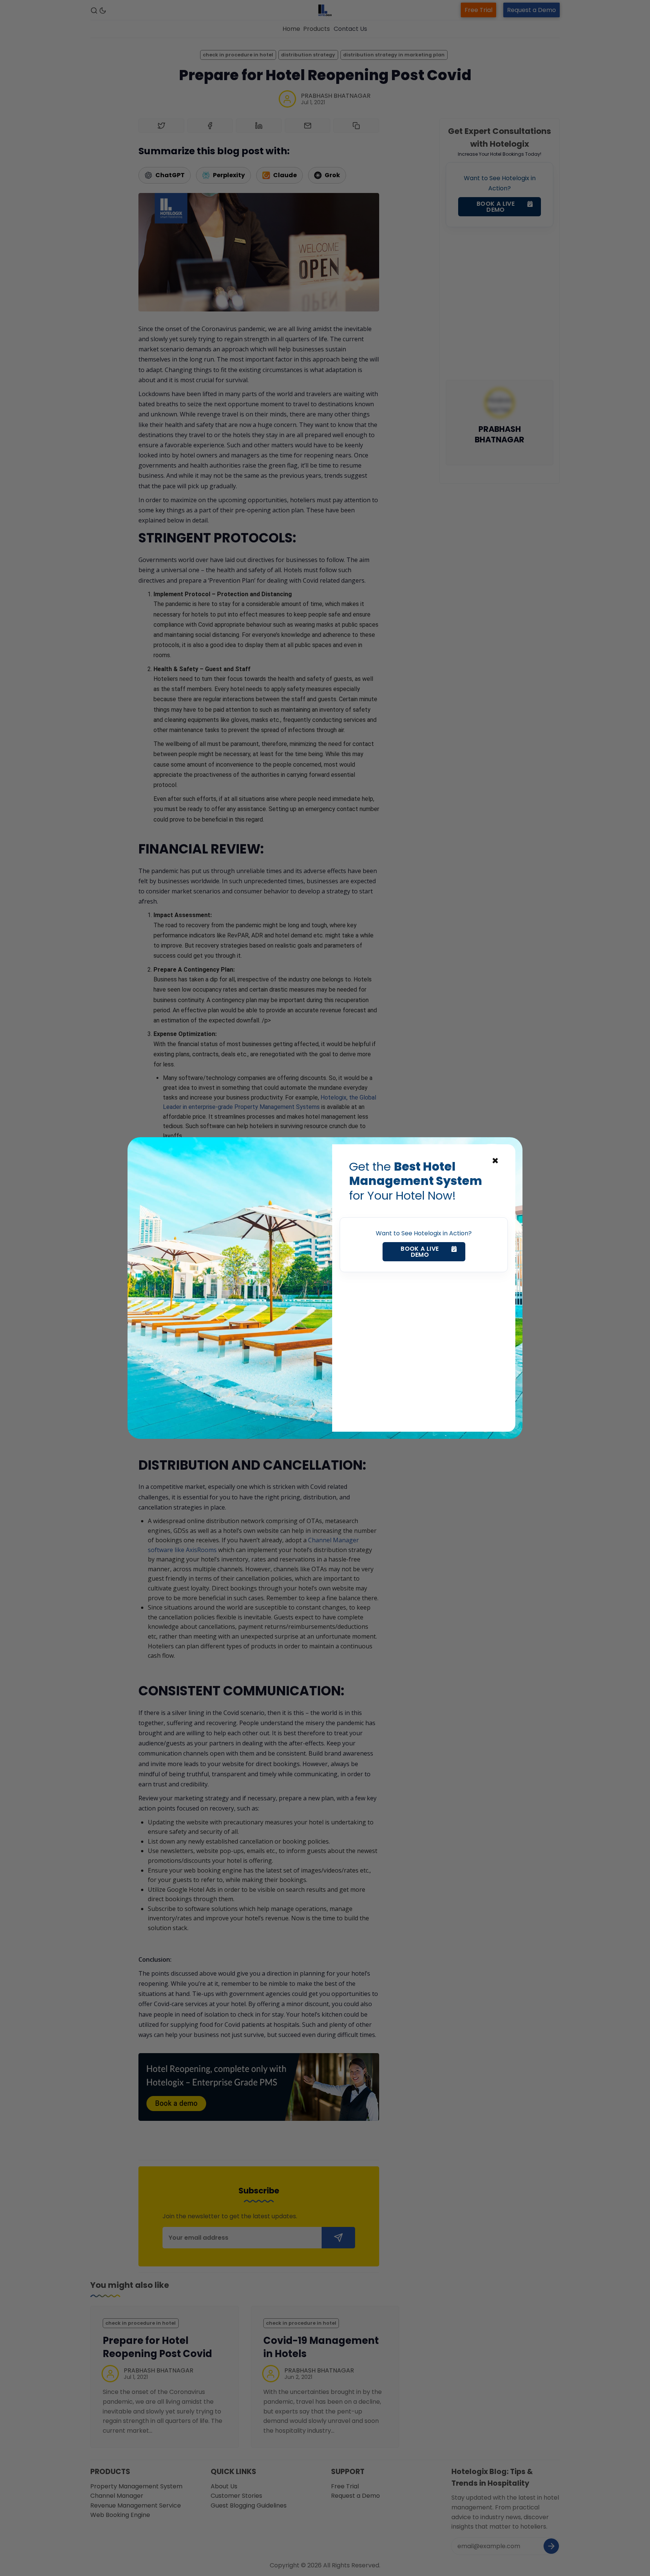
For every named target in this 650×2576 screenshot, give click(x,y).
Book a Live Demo (420, 1252)
